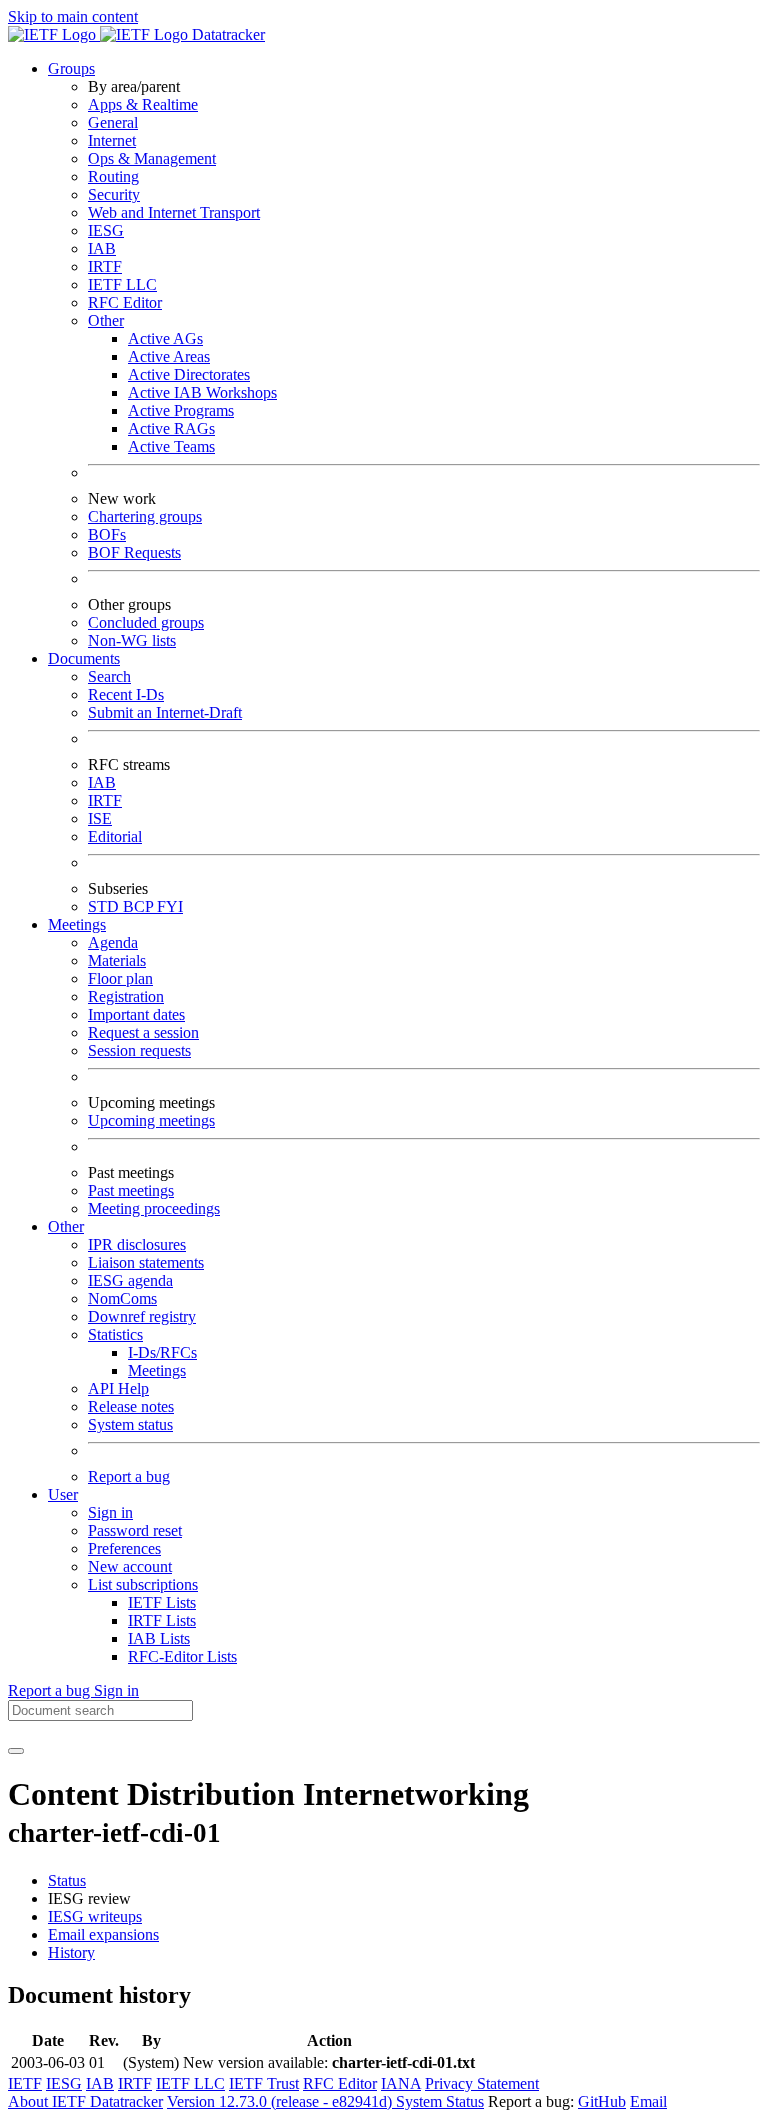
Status (67, 1880)
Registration (126, 996)
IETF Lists (162, 1602)
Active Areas (169, 356)
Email (648, 2101)
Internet (112, 140)
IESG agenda (130, 1280)
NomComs (122, 1298)
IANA (401, 2083)
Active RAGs (171, 428)
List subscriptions (143, 1584)
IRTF (105, 266)
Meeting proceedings (154, 1208)
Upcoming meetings (151, 1120)
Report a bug (129, 1476)
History (71, 1952)
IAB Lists (159, 1638)
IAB (102, 248)
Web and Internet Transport (174, 212)
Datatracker (226, 34)
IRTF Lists (162, 1620)
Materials (117, 960)
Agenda (113, 942)
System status (130, 1424)
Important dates (136, 1014)
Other (106, 320)
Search (109, 676)
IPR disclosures (137, 1244)
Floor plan (120, 978)
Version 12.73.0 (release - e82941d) (281, 2101)
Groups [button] (71, 68)
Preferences (124, 1548)
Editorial (115, 836)
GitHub (602, 2101)
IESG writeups (95, 1916)
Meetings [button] (77, 924)
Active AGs (165, 338)
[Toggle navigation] (16, 1751)
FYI (170, 906)
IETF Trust (264, 2083)
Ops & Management (152, 158)
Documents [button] (84, 658)
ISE (100, 818)
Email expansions (103, 1934)
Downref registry (142, 1316)
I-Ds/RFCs (162, 1352)
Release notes (131, 1406)
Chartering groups (145, 516)
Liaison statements (146, 1262)
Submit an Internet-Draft (165, 712)
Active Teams (171, 446)
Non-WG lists (132, 640)
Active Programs (181, 410)
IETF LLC (122, 284)
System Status (440, 2101)
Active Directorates (189, 374)
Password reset (135, 1530)
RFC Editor (125, 302)
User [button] (63, 1494)
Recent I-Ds (126, 694)
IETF (25, 2083)
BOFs (107, 534)
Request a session (143, 1032)
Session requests (139, 1050)
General (113, 122)
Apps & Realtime (143, 104)
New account (130, 1566)
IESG (106, 230)
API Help (118, 1388)
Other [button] (66, 1226)
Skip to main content (73, 16)
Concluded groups (146, 622)
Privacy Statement (482, 2083)
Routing (113, 176)
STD (105, 906)
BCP (140, 906)
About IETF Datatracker (85, 2101)
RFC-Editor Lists (182, 1656)
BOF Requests (134, 552)
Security (114, 194)
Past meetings (131, 1190)
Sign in (110, 1512)
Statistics (115, 1334)
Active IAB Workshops (202, 392)
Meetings (157, 1370)
